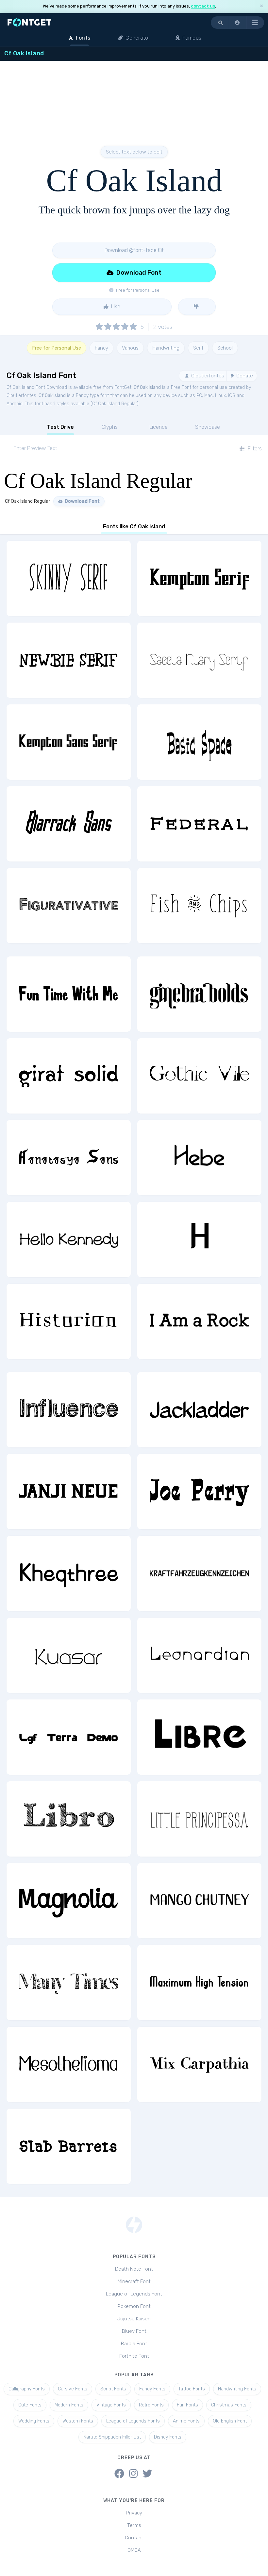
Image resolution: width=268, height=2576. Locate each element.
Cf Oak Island (147, 387)
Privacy (134, 2513)
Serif (198, 348)
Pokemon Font (134, 2306)
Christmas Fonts (229, 2405)
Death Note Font (134, 2269)
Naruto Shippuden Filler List (112, 2437)
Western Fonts (78, 2421)
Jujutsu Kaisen (134, 2319)
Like (115, 307)
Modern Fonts (69, 2405)
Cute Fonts (30, 2405)
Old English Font (230, 2421)
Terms (134, 2525)
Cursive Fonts (73, 2389)
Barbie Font (134, 2344)
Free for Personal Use (57, 348)
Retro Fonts (151, 2405)
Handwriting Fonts (237, 2389)
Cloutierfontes (207, 376)
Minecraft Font (134, 2281)
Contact (134, 2538)
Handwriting (166, 348)
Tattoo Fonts (192, 2389)
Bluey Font (134, 2331)
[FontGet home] (28, 22)
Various (130, 348)
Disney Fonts (168, 2437)
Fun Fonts (187, 2405)
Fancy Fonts (152, 2389)
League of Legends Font (134, 2294)
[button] (238, 23)
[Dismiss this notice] (261, 6)
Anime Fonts (186, 2421)
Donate (244, 376)
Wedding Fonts (34, 2421)
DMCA (134, 2550)
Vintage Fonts (111, 2405)
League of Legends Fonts (133, 2421)
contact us (203, 6)
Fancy (101, 348)
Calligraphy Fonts (27, 2389)
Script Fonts (113, 2389)
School (225, 348)
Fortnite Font (134, 2356)
